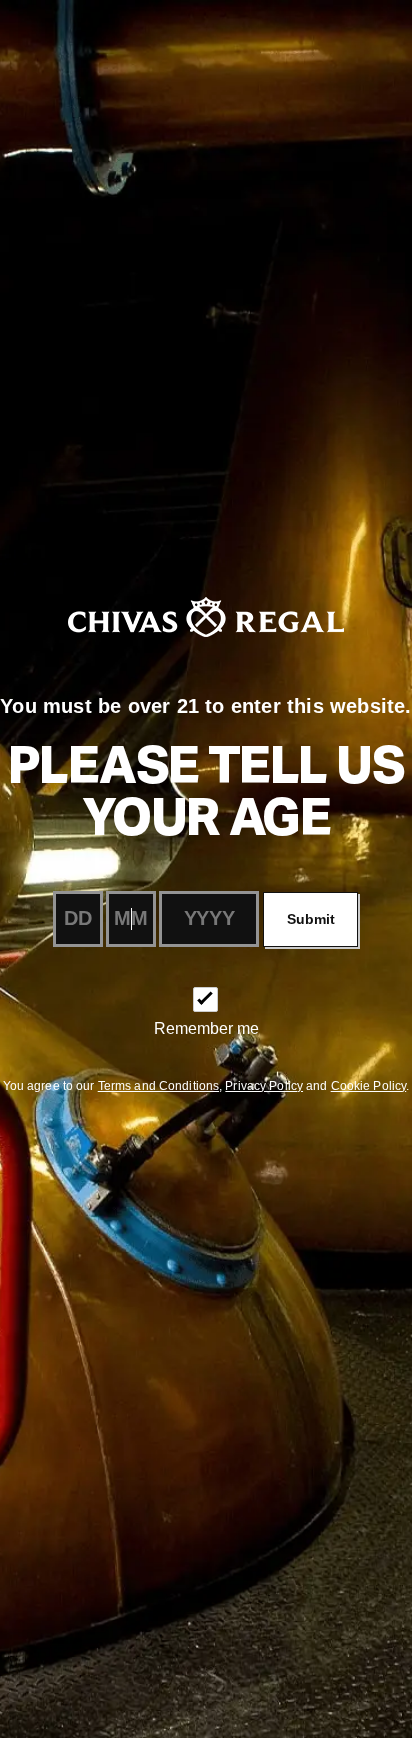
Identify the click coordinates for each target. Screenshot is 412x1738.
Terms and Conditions (158, 1086)
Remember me (206, 1028)
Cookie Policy (369, 1086)
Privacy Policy (264, 1086)
